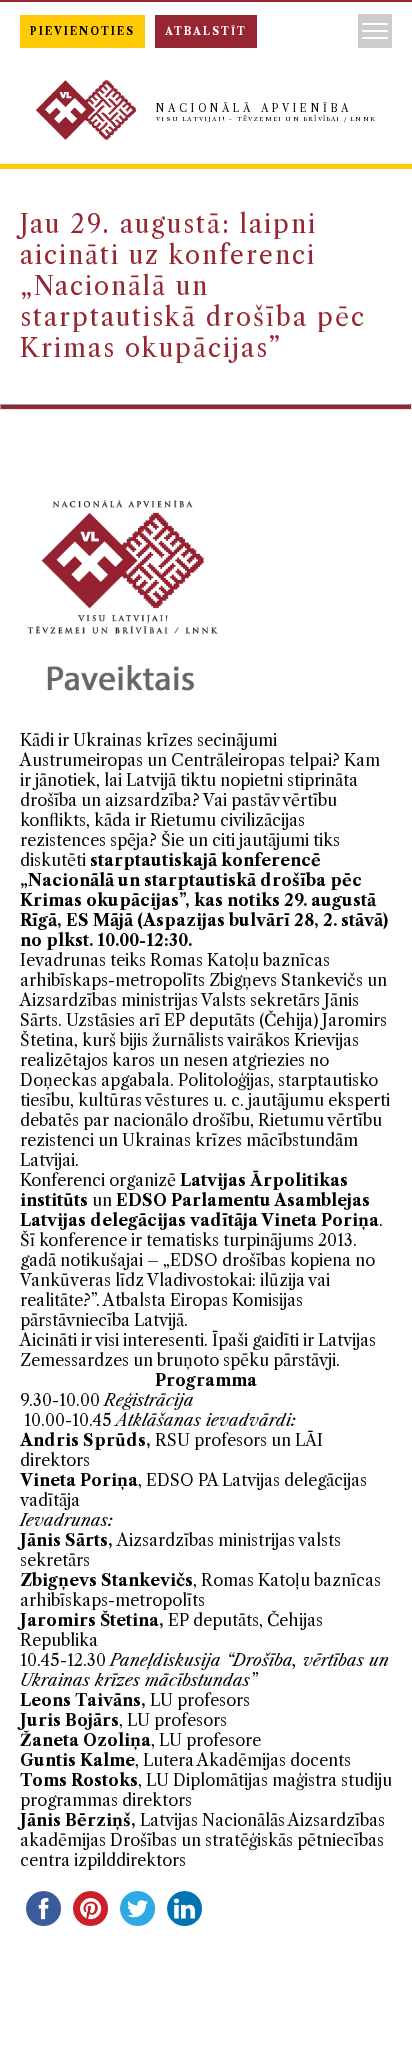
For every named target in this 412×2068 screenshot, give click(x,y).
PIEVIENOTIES (82, 31)
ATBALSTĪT (206, 31)
